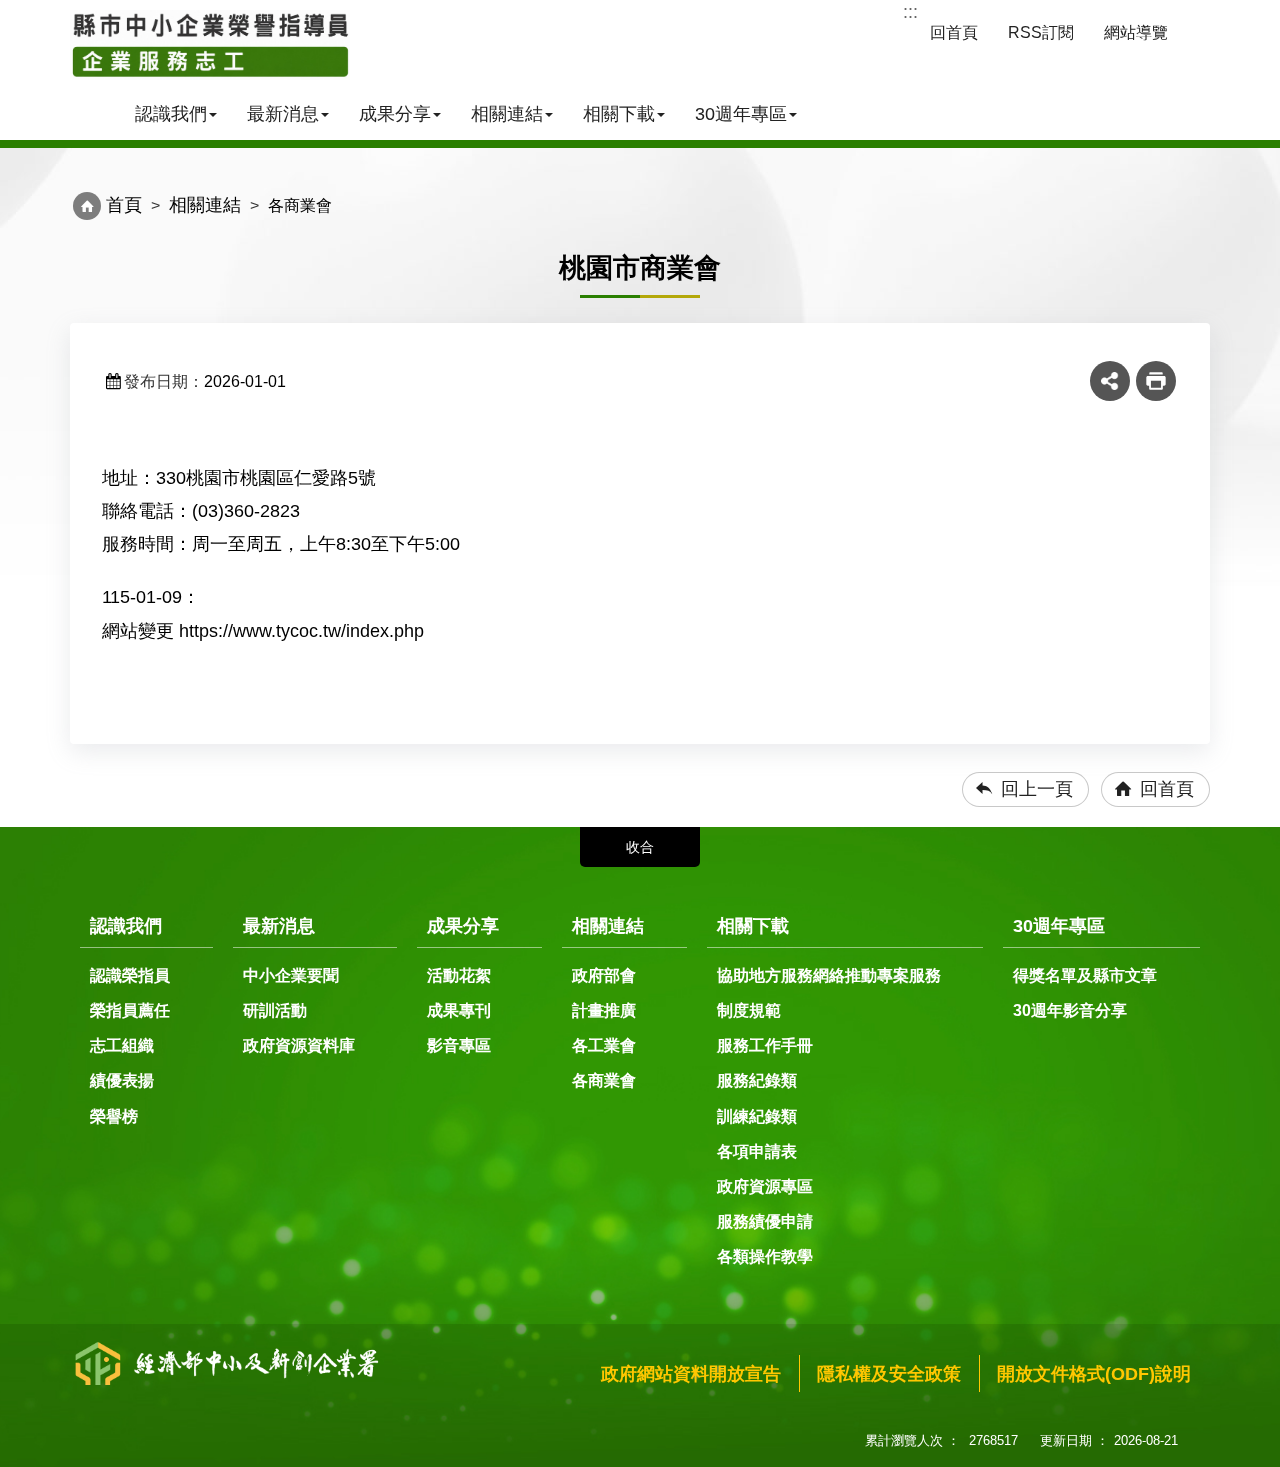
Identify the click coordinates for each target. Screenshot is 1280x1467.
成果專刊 (459, 1010)
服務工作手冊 (765, 1045)
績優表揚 (122, 1080)
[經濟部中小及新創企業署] (210, 45)
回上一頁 (1037, 789)
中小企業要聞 (291, 975)
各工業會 (604, 1045)
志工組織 (122, 1045)
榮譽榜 (114, 1116)
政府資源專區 (765, 1186)
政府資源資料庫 (299, 1045)
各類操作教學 (765, 1256)
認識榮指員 (130, 975)
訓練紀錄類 (757, 1116)
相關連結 (507, 114)
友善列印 (1156, 381)
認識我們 (171, 114)
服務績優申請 (765, 1221)
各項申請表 (757, 1151)
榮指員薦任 (130, 1010)
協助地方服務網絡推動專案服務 (829, 975)
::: (910, 12)
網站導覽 (1136, 32)
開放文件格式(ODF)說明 (1094, 1374)
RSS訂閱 (1041, 32)
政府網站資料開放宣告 (691, 1374)
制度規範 (749, 1010)
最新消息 (283, 114)
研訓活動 (275, 1010)
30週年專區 (741, 114)
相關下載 (619, 114)
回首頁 (954, 32)
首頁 (124, 205)
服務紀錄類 (757, 1080)
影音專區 (459, 1045)
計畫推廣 (604, 1010)
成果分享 (395, 114)
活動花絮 (459, 975)
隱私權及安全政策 (889, 1374)
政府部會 (604, 975)
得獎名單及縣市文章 (1085, 975)
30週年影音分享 (1070, 1010)
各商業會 (604, 1080)
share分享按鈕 (1110, 381)
